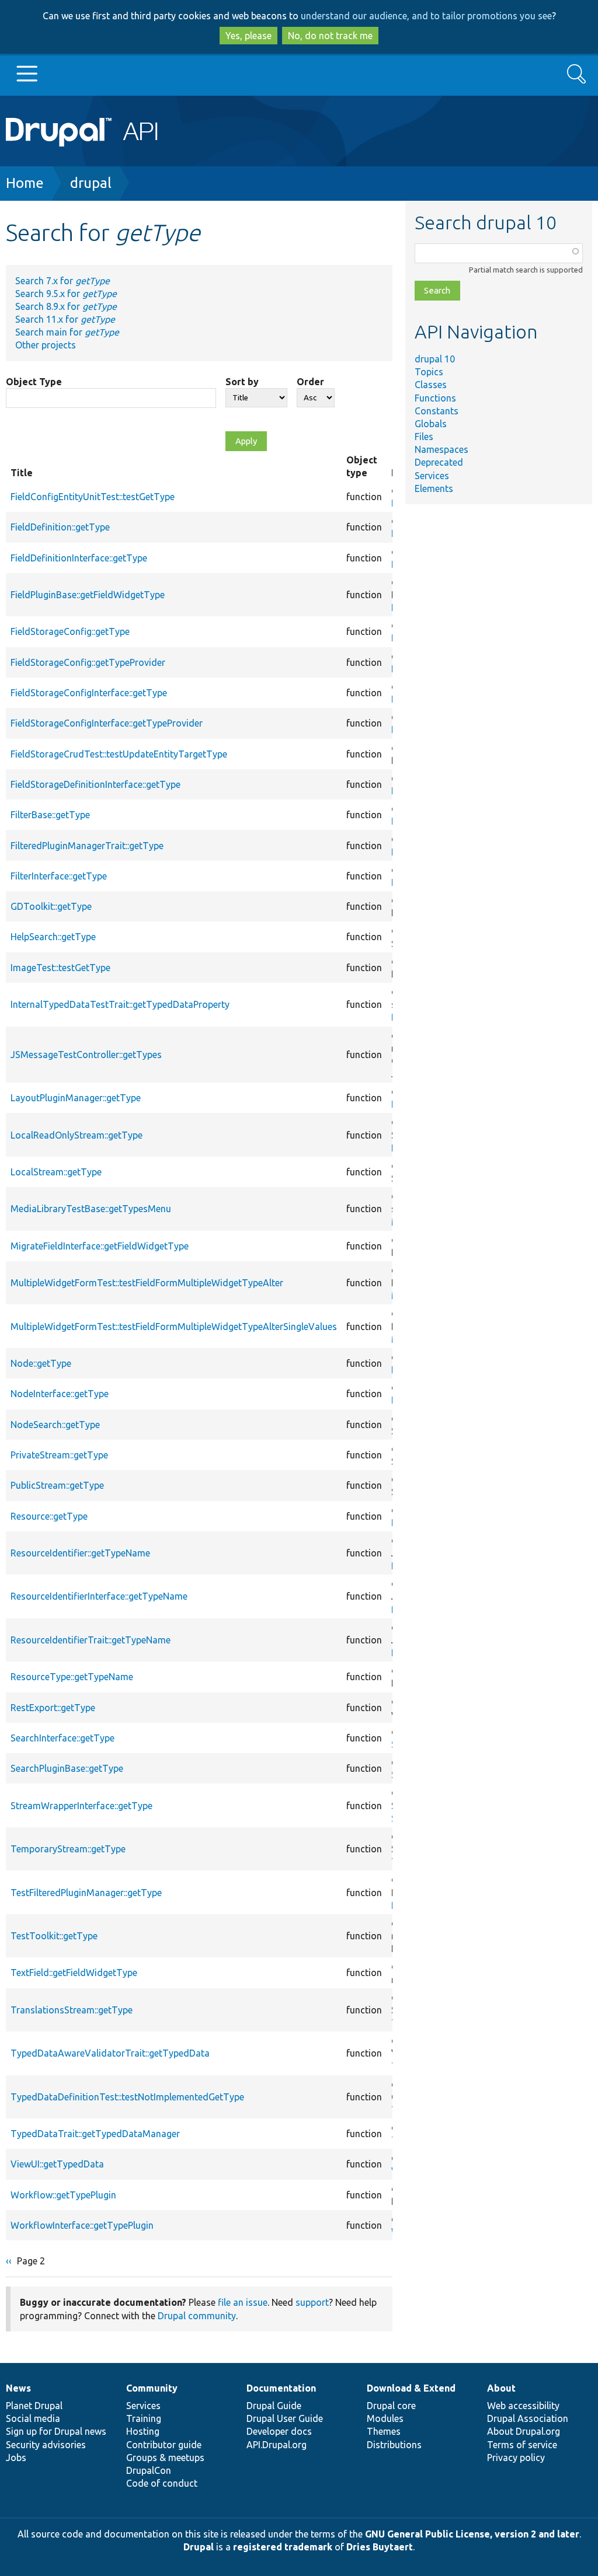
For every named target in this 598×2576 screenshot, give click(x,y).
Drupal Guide (274, 2406)
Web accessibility (523, 2406)
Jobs (16, 2458)
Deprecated (439, 462)
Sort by (242, 382)
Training (144, 2418)
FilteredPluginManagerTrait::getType (87, 846)
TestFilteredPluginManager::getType (86, 1893)
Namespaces (441, 449)
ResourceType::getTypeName (72, 1677)
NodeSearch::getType (55, 1425)
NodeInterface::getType (60, 1394)
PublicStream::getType (57, 1485)
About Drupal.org (524, 2431)
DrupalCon (149, 2470)
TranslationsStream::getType (72, 2010)
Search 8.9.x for (66, 306)
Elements (434, 488)
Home (25, 183)
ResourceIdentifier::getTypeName (80, 1553)
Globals (431, 424)
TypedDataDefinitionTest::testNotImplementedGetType (127, 2097)
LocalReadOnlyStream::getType (77, 1135)
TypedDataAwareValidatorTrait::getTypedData (110, 2053)
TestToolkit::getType (54, 1936)
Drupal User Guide (285, 2418)
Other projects (46, 345)
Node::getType (41, 1363)
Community (152, 2388)
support (312, 2302)
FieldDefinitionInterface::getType (79, 558)
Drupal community (197, 2316)
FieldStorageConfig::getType (70, 631)
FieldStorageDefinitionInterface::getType (95, 784)
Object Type (34, 382)
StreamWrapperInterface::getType (81, 1806)
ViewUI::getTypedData (57, 2164)
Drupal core (391, 2406)
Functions (435, 398)
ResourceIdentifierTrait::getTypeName (91, 1640)
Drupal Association (528, 2418)
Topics (429, 372)
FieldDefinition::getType (60, 527)
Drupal (199, 2547)
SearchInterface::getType (62, 1738)
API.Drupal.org (277, 2445)
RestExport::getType (53, 1708)
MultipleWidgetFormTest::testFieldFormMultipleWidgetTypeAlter (147, 1283)
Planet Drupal (34, 2406)
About (501, 2388)
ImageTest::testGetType (60, 968)
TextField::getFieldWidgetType (74, 1973)
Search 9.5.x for (66, 294)
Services (432, 476)
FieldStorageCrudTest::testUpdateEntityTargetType (119, 754)
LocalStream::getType (56, 1172)
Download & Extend (411, 2388)
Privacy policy (516, 2458)
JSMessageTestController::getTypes (86, 1055)
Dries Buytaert (380, 2547)
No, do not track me (330, 36)
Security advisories (46, 2445)
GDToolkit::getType (51, 906)
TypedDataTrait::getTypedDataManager (95, 2134)
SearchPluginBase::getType (67, 1768)
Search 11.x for (65, 319)
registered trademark (283, 2547)
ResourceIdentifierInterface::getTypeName (99, 1596)
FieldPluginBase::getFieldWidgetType (88, 595)
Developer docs (279, 2431)
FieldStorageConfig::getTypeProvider (88, 662)
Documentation (281, 2388)
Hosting (143, 2431)
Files (424, 437)
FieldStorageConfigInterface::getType (89, 693)
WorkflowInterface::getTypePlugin (82, 2225)
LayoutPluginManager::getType (76, 1098)
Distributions (394, 2445)
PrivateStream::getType (59, 1455)
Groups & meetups (165, 2458)
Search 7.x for (62, 281)
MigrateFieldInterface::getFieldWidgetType (100, 1246)
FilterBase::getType (50, 815)
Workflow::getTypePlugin (63, 2195)
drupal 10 (435, 359)
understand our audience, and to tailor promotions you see (426, 16)
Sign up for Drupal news (56, 2431)
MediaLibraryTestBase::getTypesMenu (91, 1209)
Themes (384, 2431)
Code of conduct (162, 2483)
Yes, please (248, 36)
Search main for (67, 332)
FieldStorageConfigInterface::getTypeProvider (107, 723)
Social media (33, 2418)
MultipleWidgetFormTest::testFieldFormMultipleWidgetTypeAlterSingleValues (174, 1327)
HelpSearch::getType (53, 937)
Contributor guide (164, 2445)
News (18, 2388)
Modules (385, 2418)
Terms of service (522, 2445)
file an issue (243, 2302)
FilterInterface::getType (59, 876)
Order (310, 382)
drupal (91, 183)
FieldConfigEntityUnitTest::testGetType (93, 497)
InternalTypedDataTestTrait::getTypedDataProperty (120, 1004)
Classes (431, 385)
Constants (437, 411)
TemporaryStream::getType (68, 1849)
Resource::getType (49, 1516)
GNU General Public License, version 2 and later (472, 2534)
